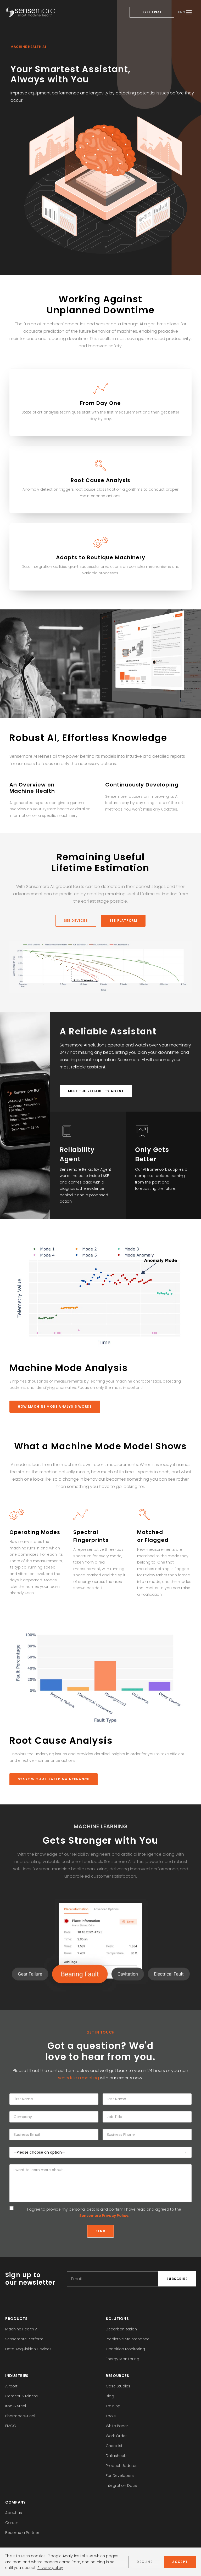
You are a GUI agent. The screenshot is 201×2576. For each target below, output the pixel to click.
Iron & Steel (16, 2406)
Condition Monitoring (125, 2349)
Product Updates (122, 2466)
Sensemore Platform (24, 2339)
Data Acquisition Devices (28, 2349)
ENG (182, 12)
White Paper (117, 2426)
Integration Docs (121, 2486)
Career (12, 2523)
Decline (144, 2562)
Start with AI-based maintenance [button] (54, 1779)
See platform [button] (123, 921)
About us (14, 2513)
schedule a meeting (79, 2078)
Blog (110, 2396)
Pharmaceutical (20, 2416)
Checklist (114, 2446)
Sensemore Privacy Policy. (104, 2216)
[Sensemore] (30, 12)
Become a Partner (22, 2533)
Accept (180, 2562)
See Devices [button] (76, 921)
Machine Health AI (22, 2329)
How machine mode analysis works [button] (55, 1406)
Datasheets (117, 2456)
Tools (111, 2416)
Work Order (116, 2436)
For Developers (120, 2476)
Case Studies (118, 2386)
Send (100, 2231)
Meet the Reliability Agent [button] (96, 1091)
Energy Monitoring (122, 2359)
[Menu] (189, 12)
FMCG (11, 2426)
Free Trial (152, 12)
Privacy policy (50, 2568)
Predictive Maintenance (128, 2339)
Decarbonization (121, 2329)
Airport (11, 2386)
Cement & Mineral (22, 2396)
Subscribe (177, 2279)
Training (113, 2406)
